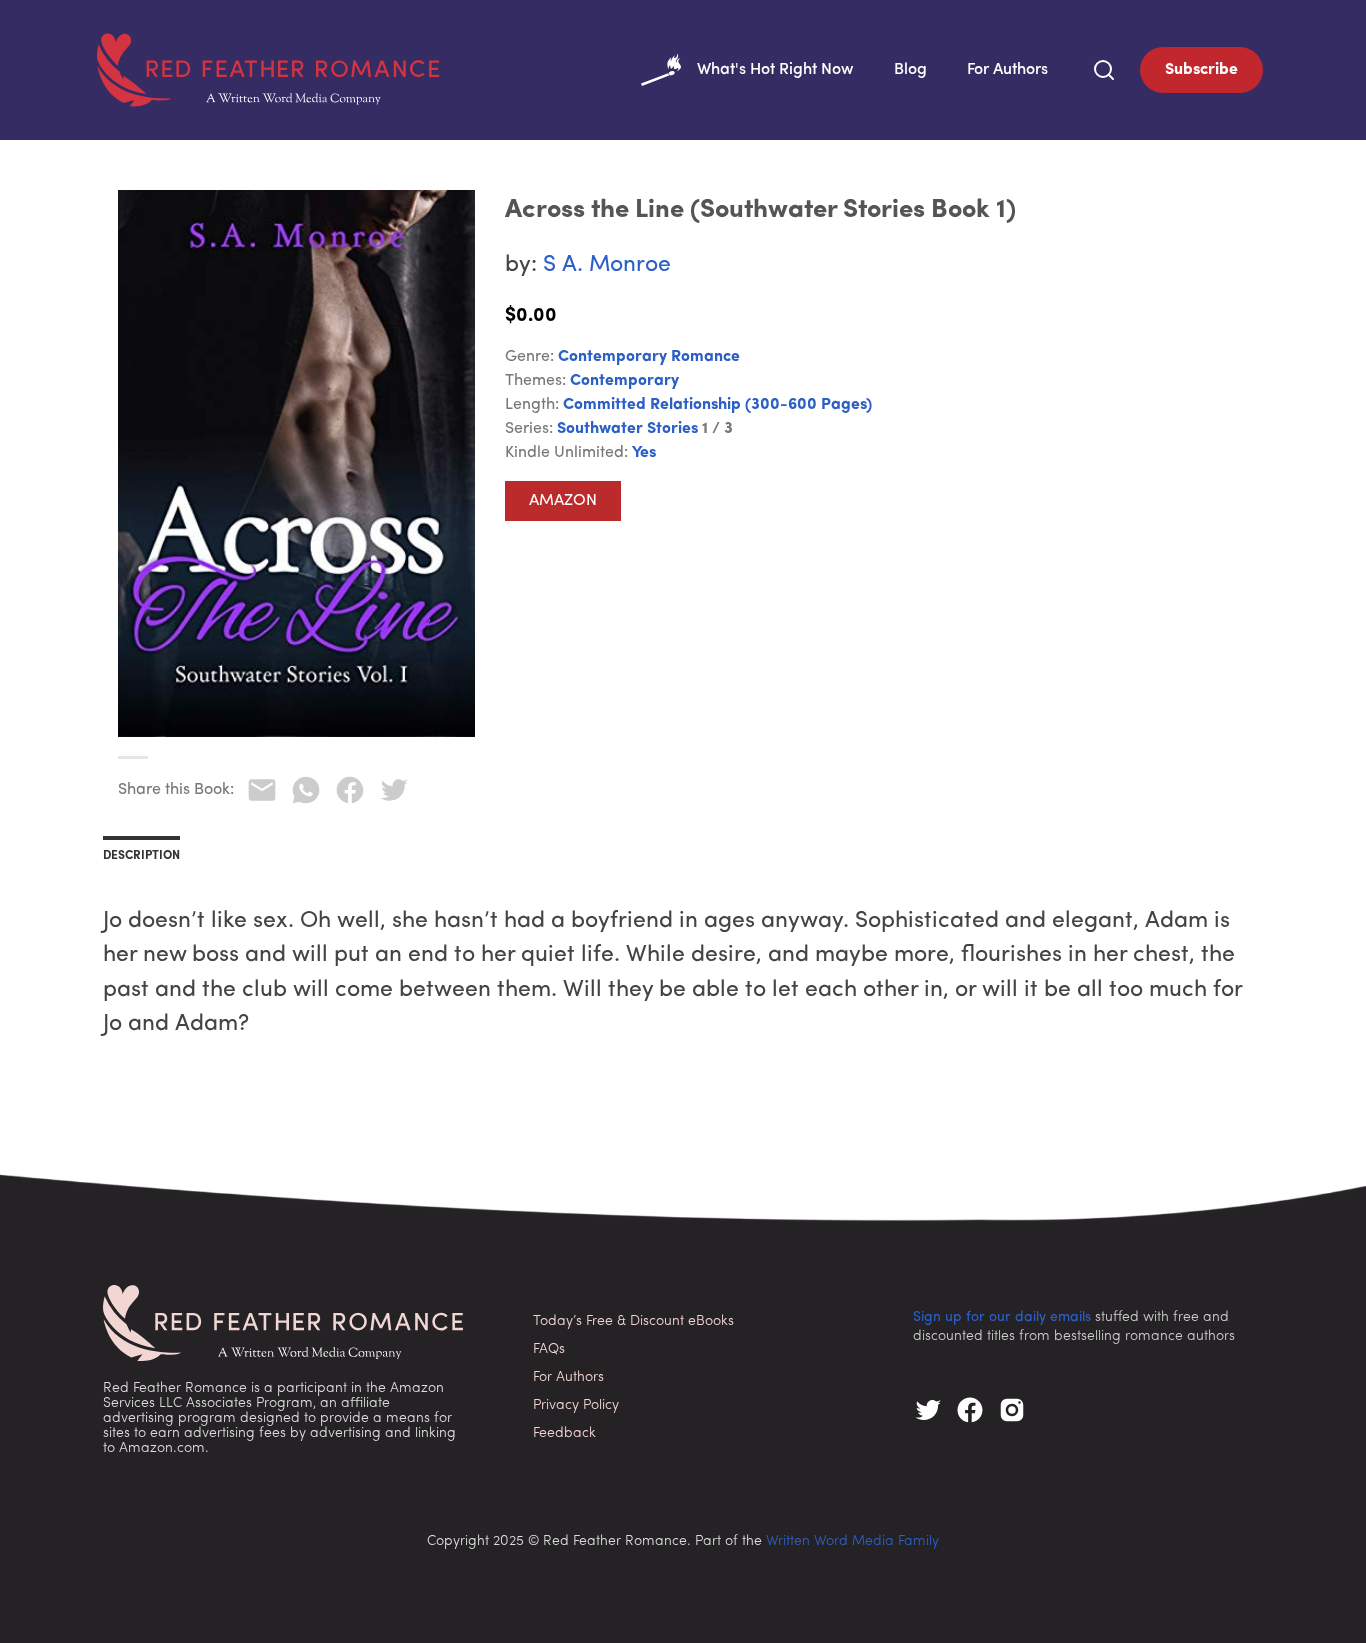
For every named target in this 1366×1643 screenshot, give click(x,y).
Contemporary (624, 381)
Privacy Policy (576, 1405)
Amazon (563, 501)
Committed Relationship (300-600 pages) (717, 405)
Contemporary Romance (649, 357)
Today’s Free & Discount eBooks (633, 1321)
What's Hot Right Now (775, 70)
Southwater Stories (627, 429)
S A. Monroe (607, 265)
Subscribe (1201, 70)
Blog (910, 70)
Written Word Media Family (852, 1541)
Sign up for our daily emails (1002, 1317)
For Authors (1007, 70)
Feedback (564, 1433)
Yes (644, 453)
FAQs (549, 1349)
